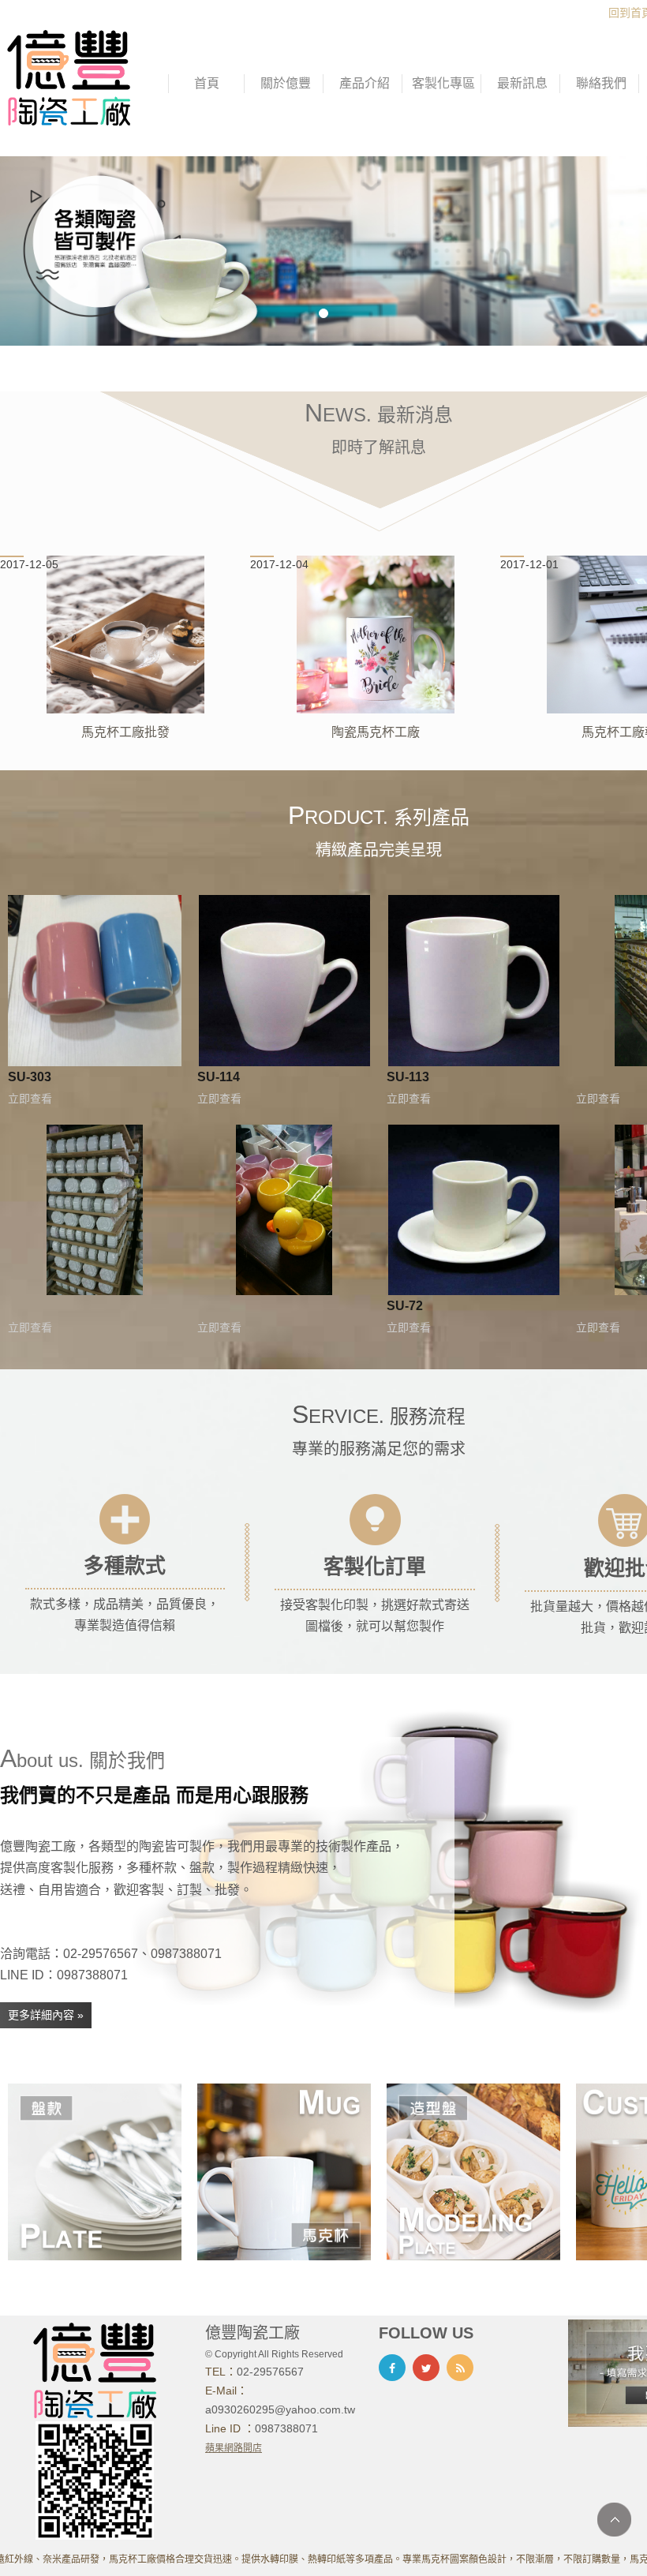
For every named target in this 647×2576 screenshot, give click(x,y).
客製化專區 (443, 83)
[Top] (614, 2520)
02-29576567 (270, 2372)
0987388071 (286, 2428)
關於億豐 (286, 83)
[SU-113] (474, 981)
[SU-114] (284, 981)
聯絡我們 (601, 83)
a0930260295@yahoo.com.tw (280, 2409)
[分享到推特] (426, 2368)
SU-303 (30, 1076)
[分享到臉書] (392, 2368)
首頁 (207, 83)
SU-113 (408, 1076)
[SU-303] (95, 981)
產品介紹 (365, 83)
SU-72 (405, 1305)
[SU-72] (474, 1210)
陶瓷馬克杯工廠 (376, 732)
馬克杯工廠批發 (125, 732)
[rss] (460, 2368)
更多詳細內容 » (46, 2015)
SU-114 (219, 1076)
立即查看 (30, 1099)
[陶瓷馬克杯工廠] (376, 635)
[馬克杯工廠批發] (125, 635)
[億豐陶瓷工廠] (69, 77)
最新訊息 (522, 83)
